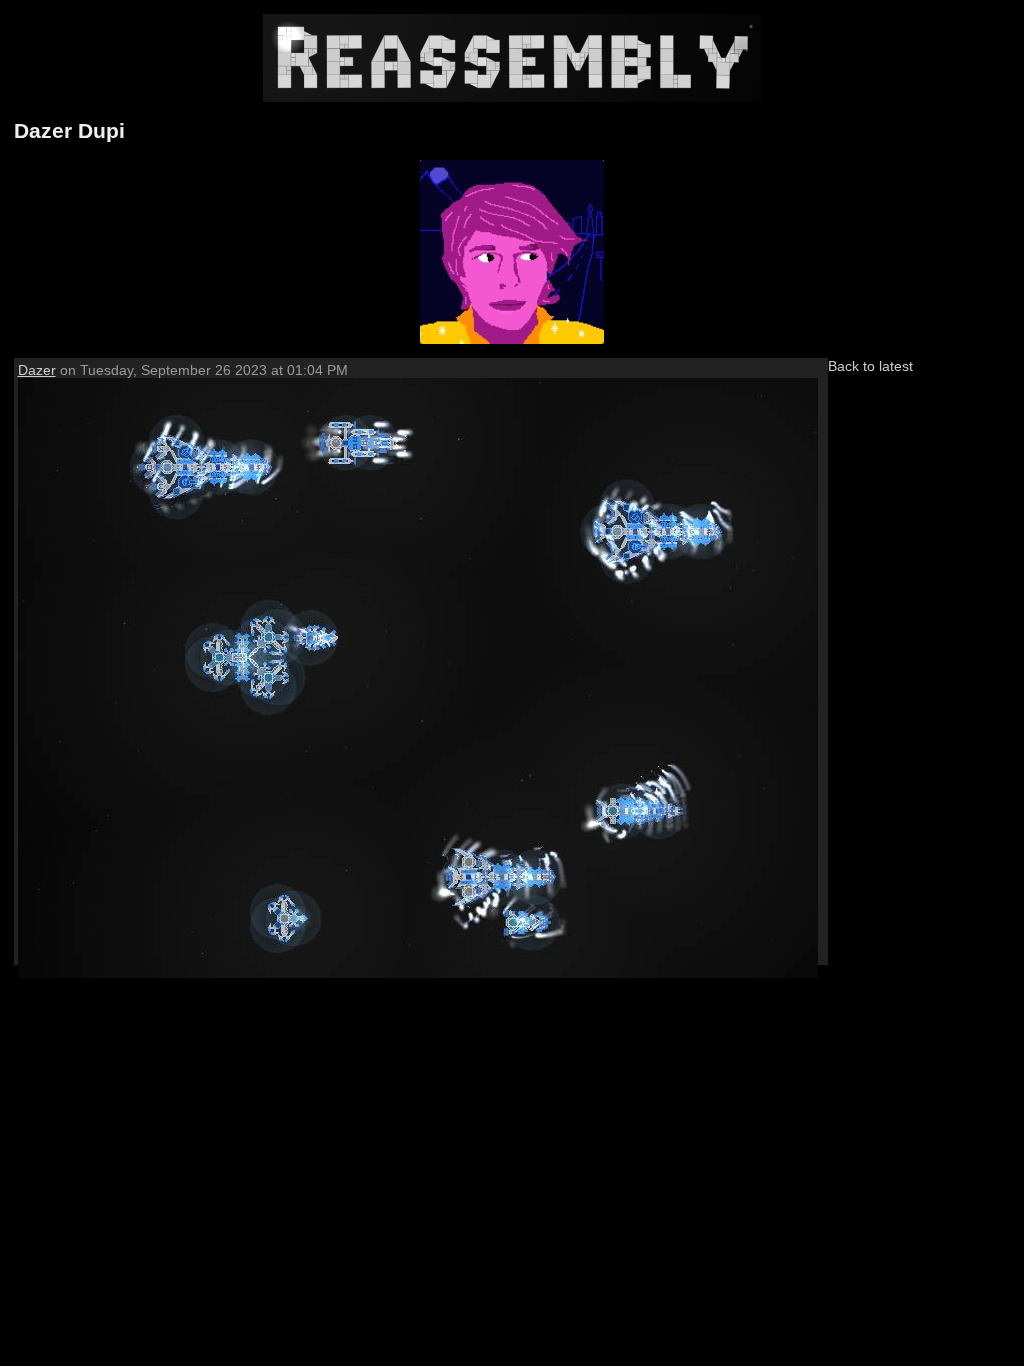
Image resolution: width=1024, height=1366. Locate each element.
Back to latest (870, 366)
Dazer (37, 370)
